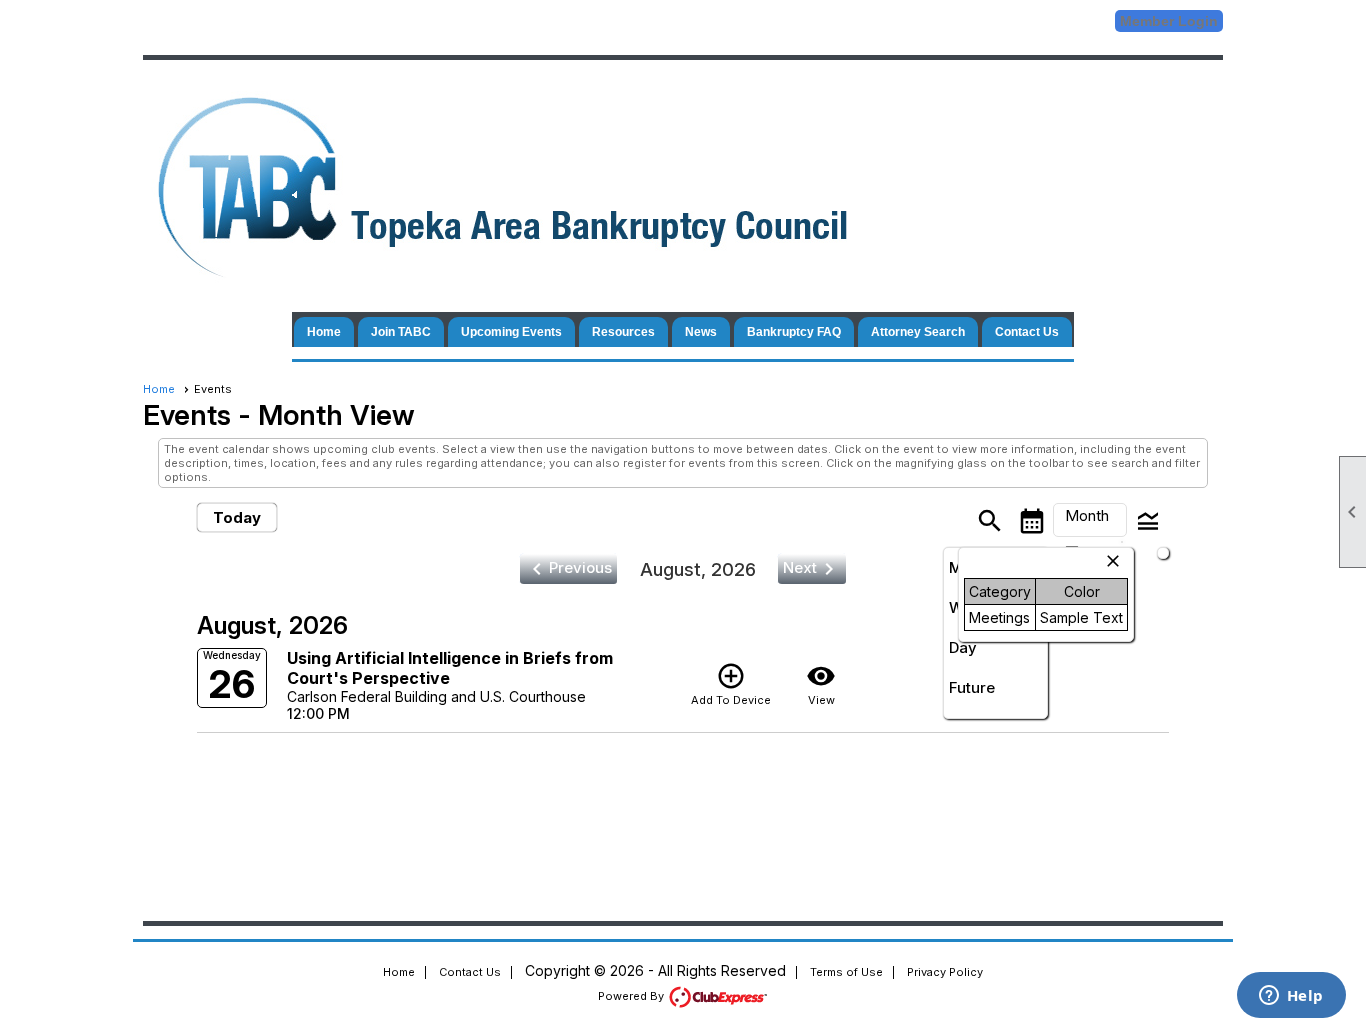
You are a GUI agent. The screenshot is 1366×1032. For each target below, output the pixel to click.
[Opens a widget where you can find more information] (1291, 997)
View (821, 684)
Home (324, 332)
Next (812, 569)
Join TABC (401, 332)
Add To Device (731, 684)
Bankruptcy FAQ (794, 332)
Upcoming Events (511, 332)
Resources (623, 332)
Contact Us (1027, 332)
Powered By (632, 996)
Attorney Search (918, 332)
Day (963, 647)
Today (237, 517)
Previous (568, 569)
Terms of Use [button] (846, 972)
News (701, 332)
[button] (1090, 520)
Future (972, 687)
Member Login (1169, 21)
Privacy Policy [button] (945, 972)
